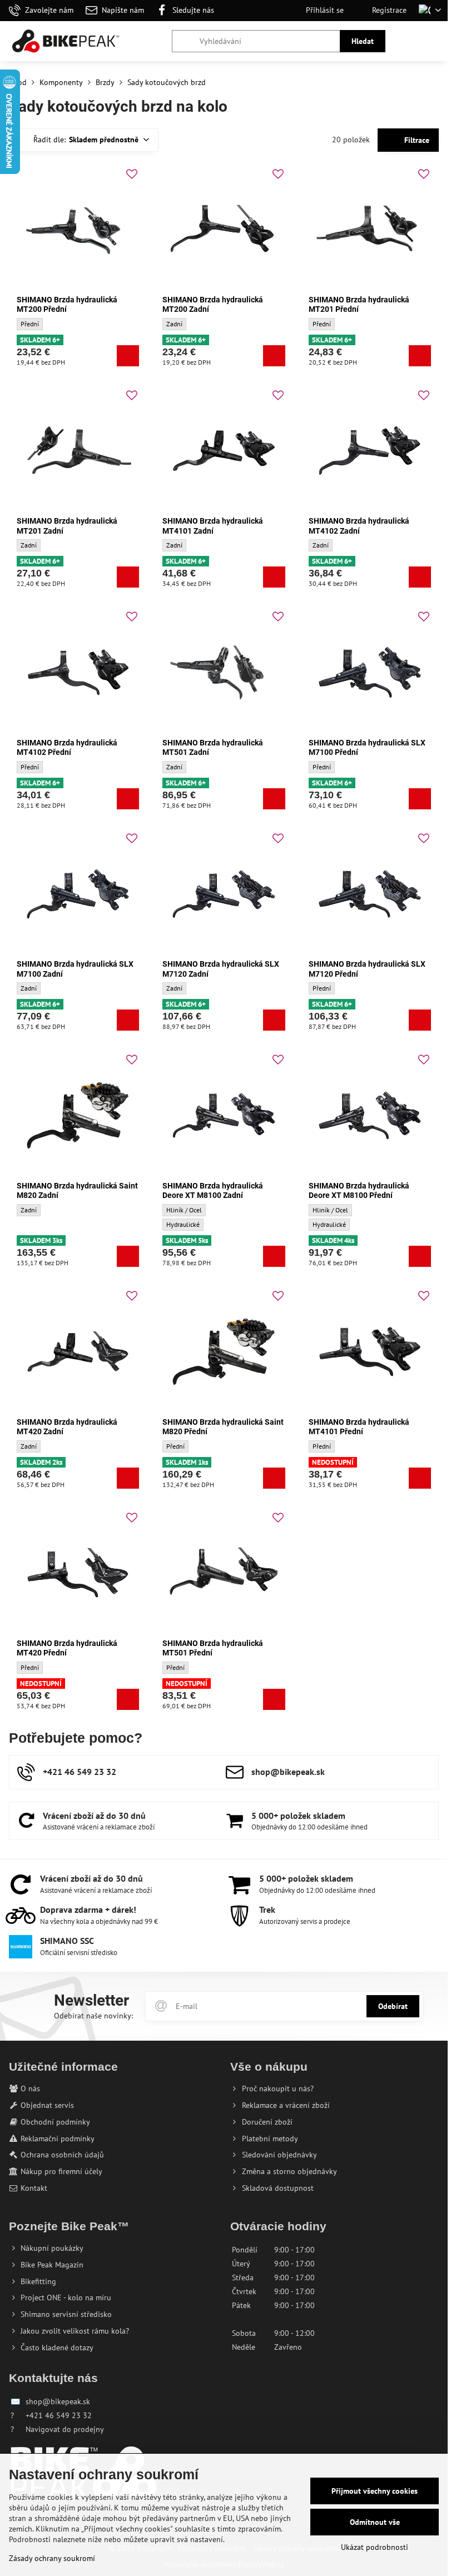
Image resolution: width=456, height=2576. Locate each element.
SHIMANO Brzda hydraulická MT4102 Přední (67, 748)
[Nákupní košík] (408, 41)
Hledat (363, 41)
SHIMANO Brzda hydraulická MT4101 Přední (359, 1427)
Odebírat (393, 2006)
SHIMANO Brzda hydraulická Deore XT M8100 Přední (359, 1191)
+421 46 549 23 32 (59, 2415)
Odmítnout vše (375, 2522)
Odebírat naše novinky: (93, 2016)
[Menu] (434, 41)
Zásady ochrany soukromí (52, 2558)
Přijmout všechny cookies (375, 2491)
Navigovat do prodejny (65, 2429)
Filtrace (416, 140)
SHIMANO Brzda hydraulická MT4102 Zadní (359, 526)
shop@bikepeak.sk (58, 2401)
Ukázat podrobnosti (375, 2547)
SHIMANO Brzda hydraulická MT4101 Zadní (213, 526)
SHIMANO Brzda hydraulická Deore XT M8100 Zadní (213, 1191)
